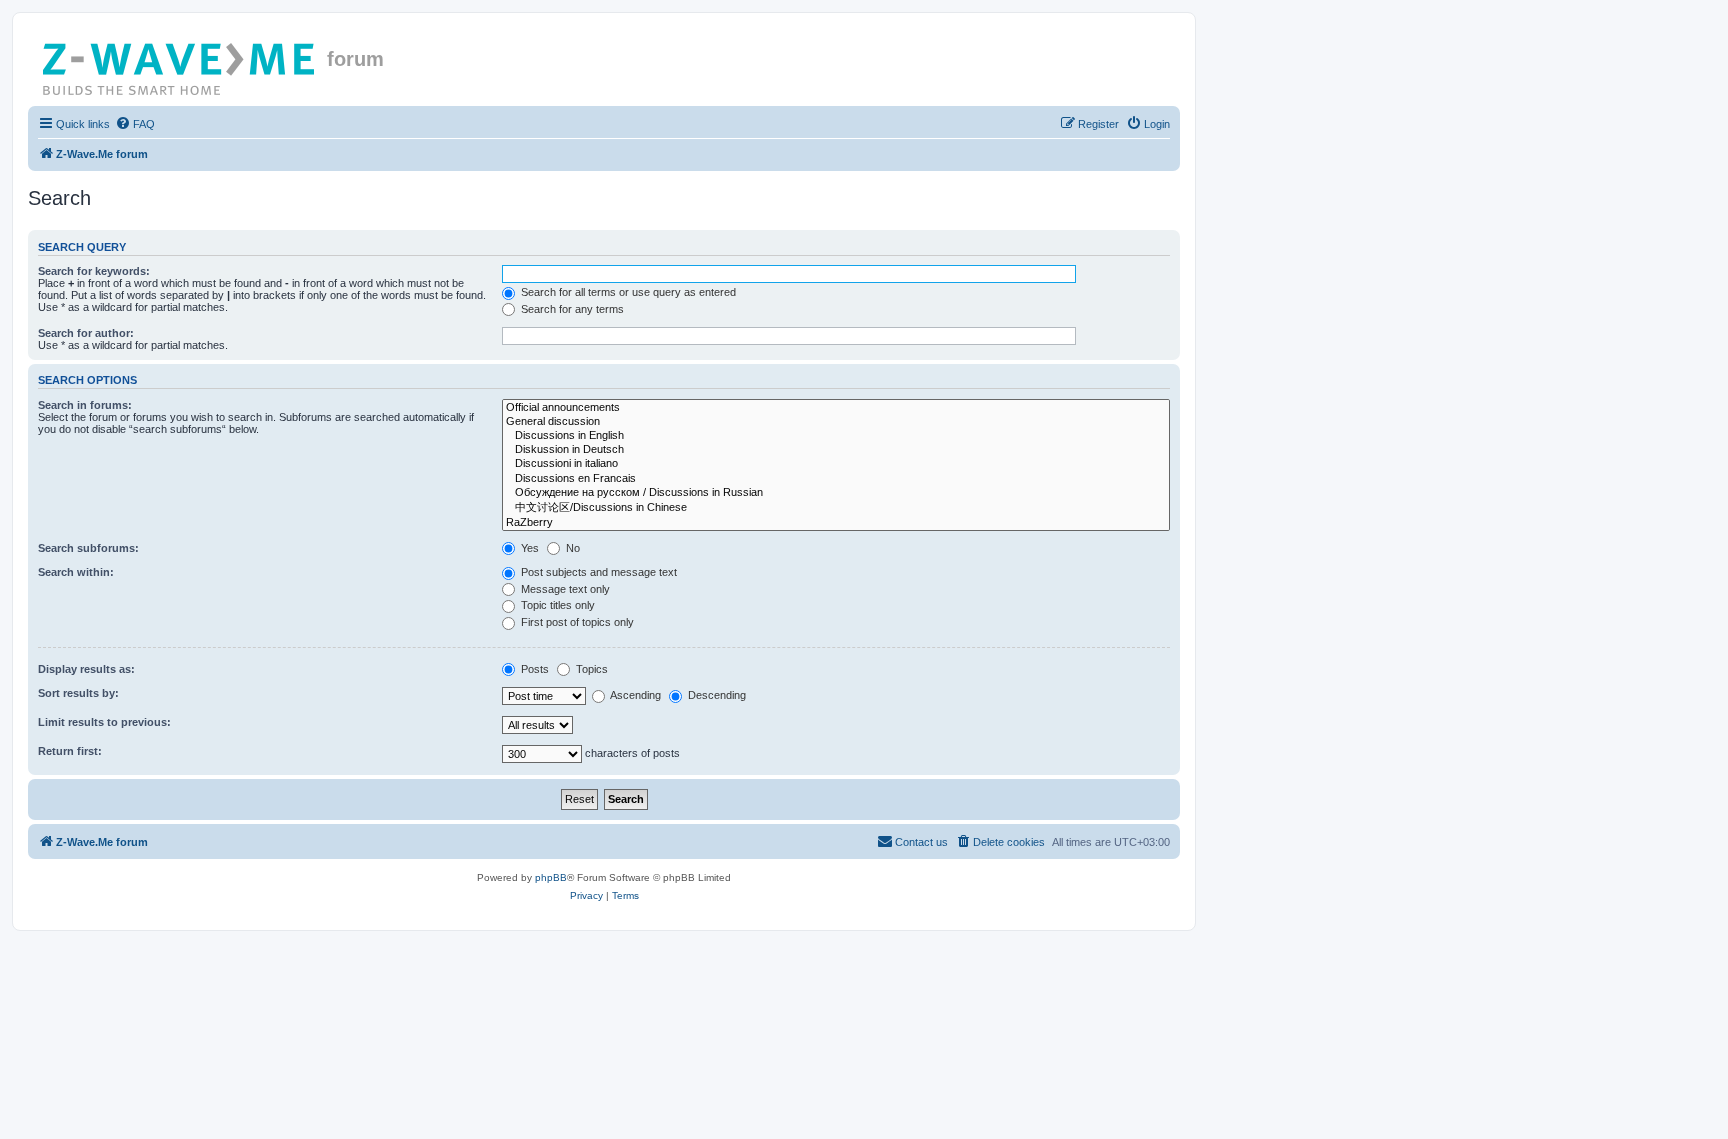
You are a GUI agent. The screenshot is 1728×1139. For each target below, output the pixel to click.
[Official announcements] (836, 408)
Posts (533, 669)
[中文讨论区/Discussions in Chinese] (836, 508)
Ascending (634, 695)
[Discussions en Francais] (836, 479)
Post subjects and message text (597, 572)
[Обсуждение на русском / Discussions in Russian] (836, 493)
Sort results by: (78, 693)
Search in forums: (85, 405)
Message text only (564, 589)
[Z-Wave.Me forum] (180, 65)
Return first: (70, 751)
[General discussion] (836, 422)
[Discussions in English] (836, 436)
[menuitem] (135, 124)
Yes (528, 548)
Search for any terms (571, 309)
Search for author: (86, 333)
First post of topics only (576, 622)
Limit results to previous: (104, 722)
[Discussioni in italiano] (836, 464)
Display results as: (86, 669)
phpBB (551, 877)
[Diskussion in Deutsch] (836, 450)
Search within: (76, 572)
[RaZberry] (836, 523)
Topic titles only (556, 605)
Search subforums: (88, 548)
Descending (715, 695)
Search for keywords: (94, 271)
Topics (590, 669)
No (571, 548)
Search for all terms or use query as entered (627, 292)
